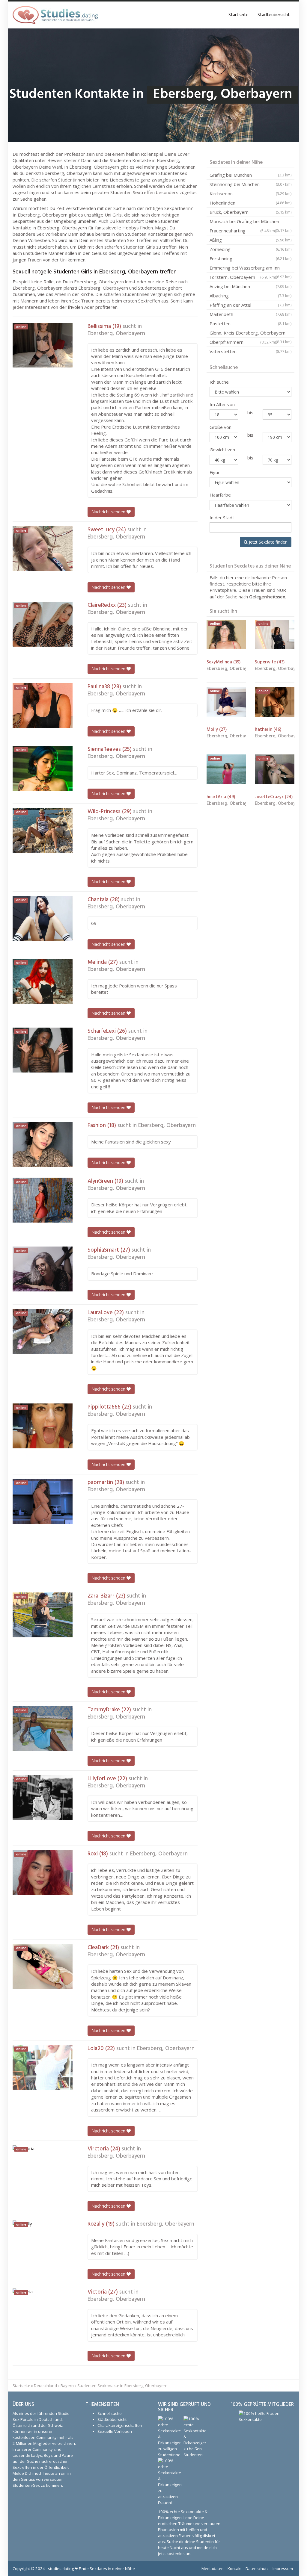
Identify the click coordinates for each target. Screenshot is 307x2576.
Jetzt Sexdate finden (268, 542)
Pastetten (250, 323)
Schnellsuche (110, 2413)
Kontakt (235, 2569)
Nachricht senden (109, 512)
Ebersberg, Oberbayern (116, 334)
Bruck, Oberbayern (250, 212)
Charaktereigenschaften (120, 2425)
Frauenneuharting (243, 231)
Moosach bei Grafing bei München (250, 222)
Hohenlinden (250, 203)
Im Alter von (222, 404)
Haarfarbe (220, 495)
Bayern (67, 2386)
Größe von (221, 427)
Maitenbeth (250, 314)
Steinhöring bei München (250, 184)
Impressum (283, 2569)
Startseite (238, 15)
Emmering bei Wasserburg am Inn (250, 269)
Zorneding (250, 249)
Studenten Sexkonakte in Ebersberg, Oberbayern (122, 2386)
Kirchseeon (250, 193)
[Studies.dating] (55, 15)
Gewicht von (222, 450)
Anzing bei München (250, 286)
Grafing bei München (250, 175)
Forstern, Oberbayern (243, 277)
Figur (215, 472)
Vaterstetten (250, 351)
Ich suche (219, 382)
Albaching (250, 296)
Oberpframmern (243, 342)
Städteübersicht (274, 15)
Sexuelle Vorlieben (115, 2431)
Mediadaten (213, 2569)
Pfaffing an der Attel (250, 305)
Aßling (250, 240)
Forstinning (250, 258)
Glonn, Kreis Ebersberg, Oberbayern (250, 334)
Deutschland (45, 2386)
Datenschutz (257, 2569)
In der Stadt (222, 518)
